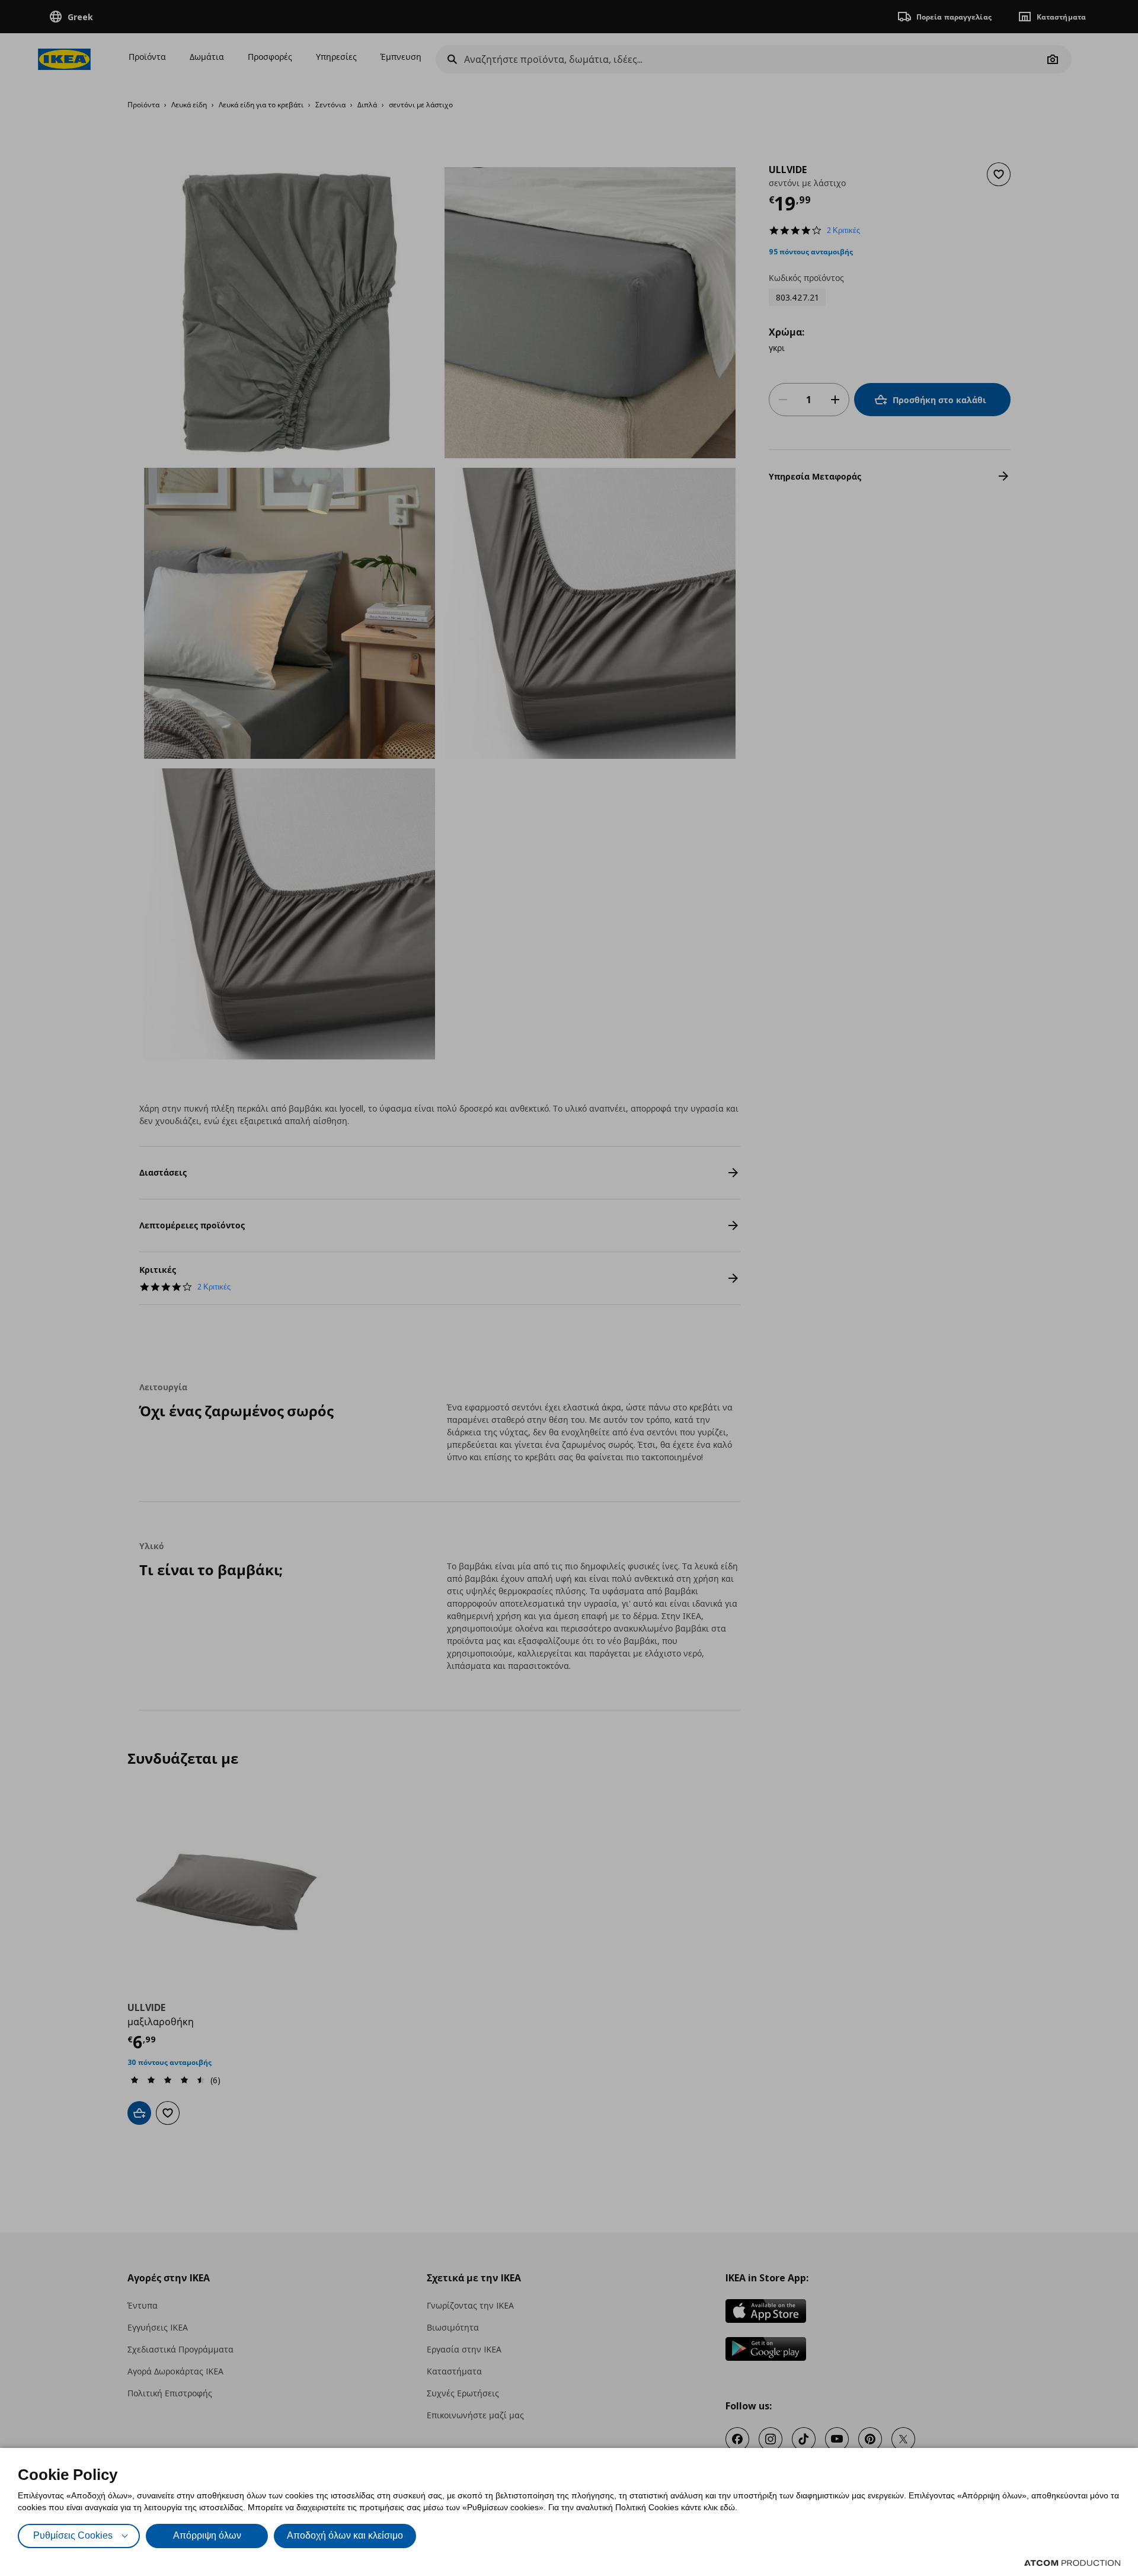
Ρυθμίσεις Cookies (73, 2535)
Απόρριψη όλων (207, 2535)
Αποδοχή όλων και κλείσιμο (345, 2535)
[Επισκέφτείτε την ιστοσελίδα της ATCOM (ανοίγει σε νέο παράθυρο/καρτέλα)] (1072, 2563)
